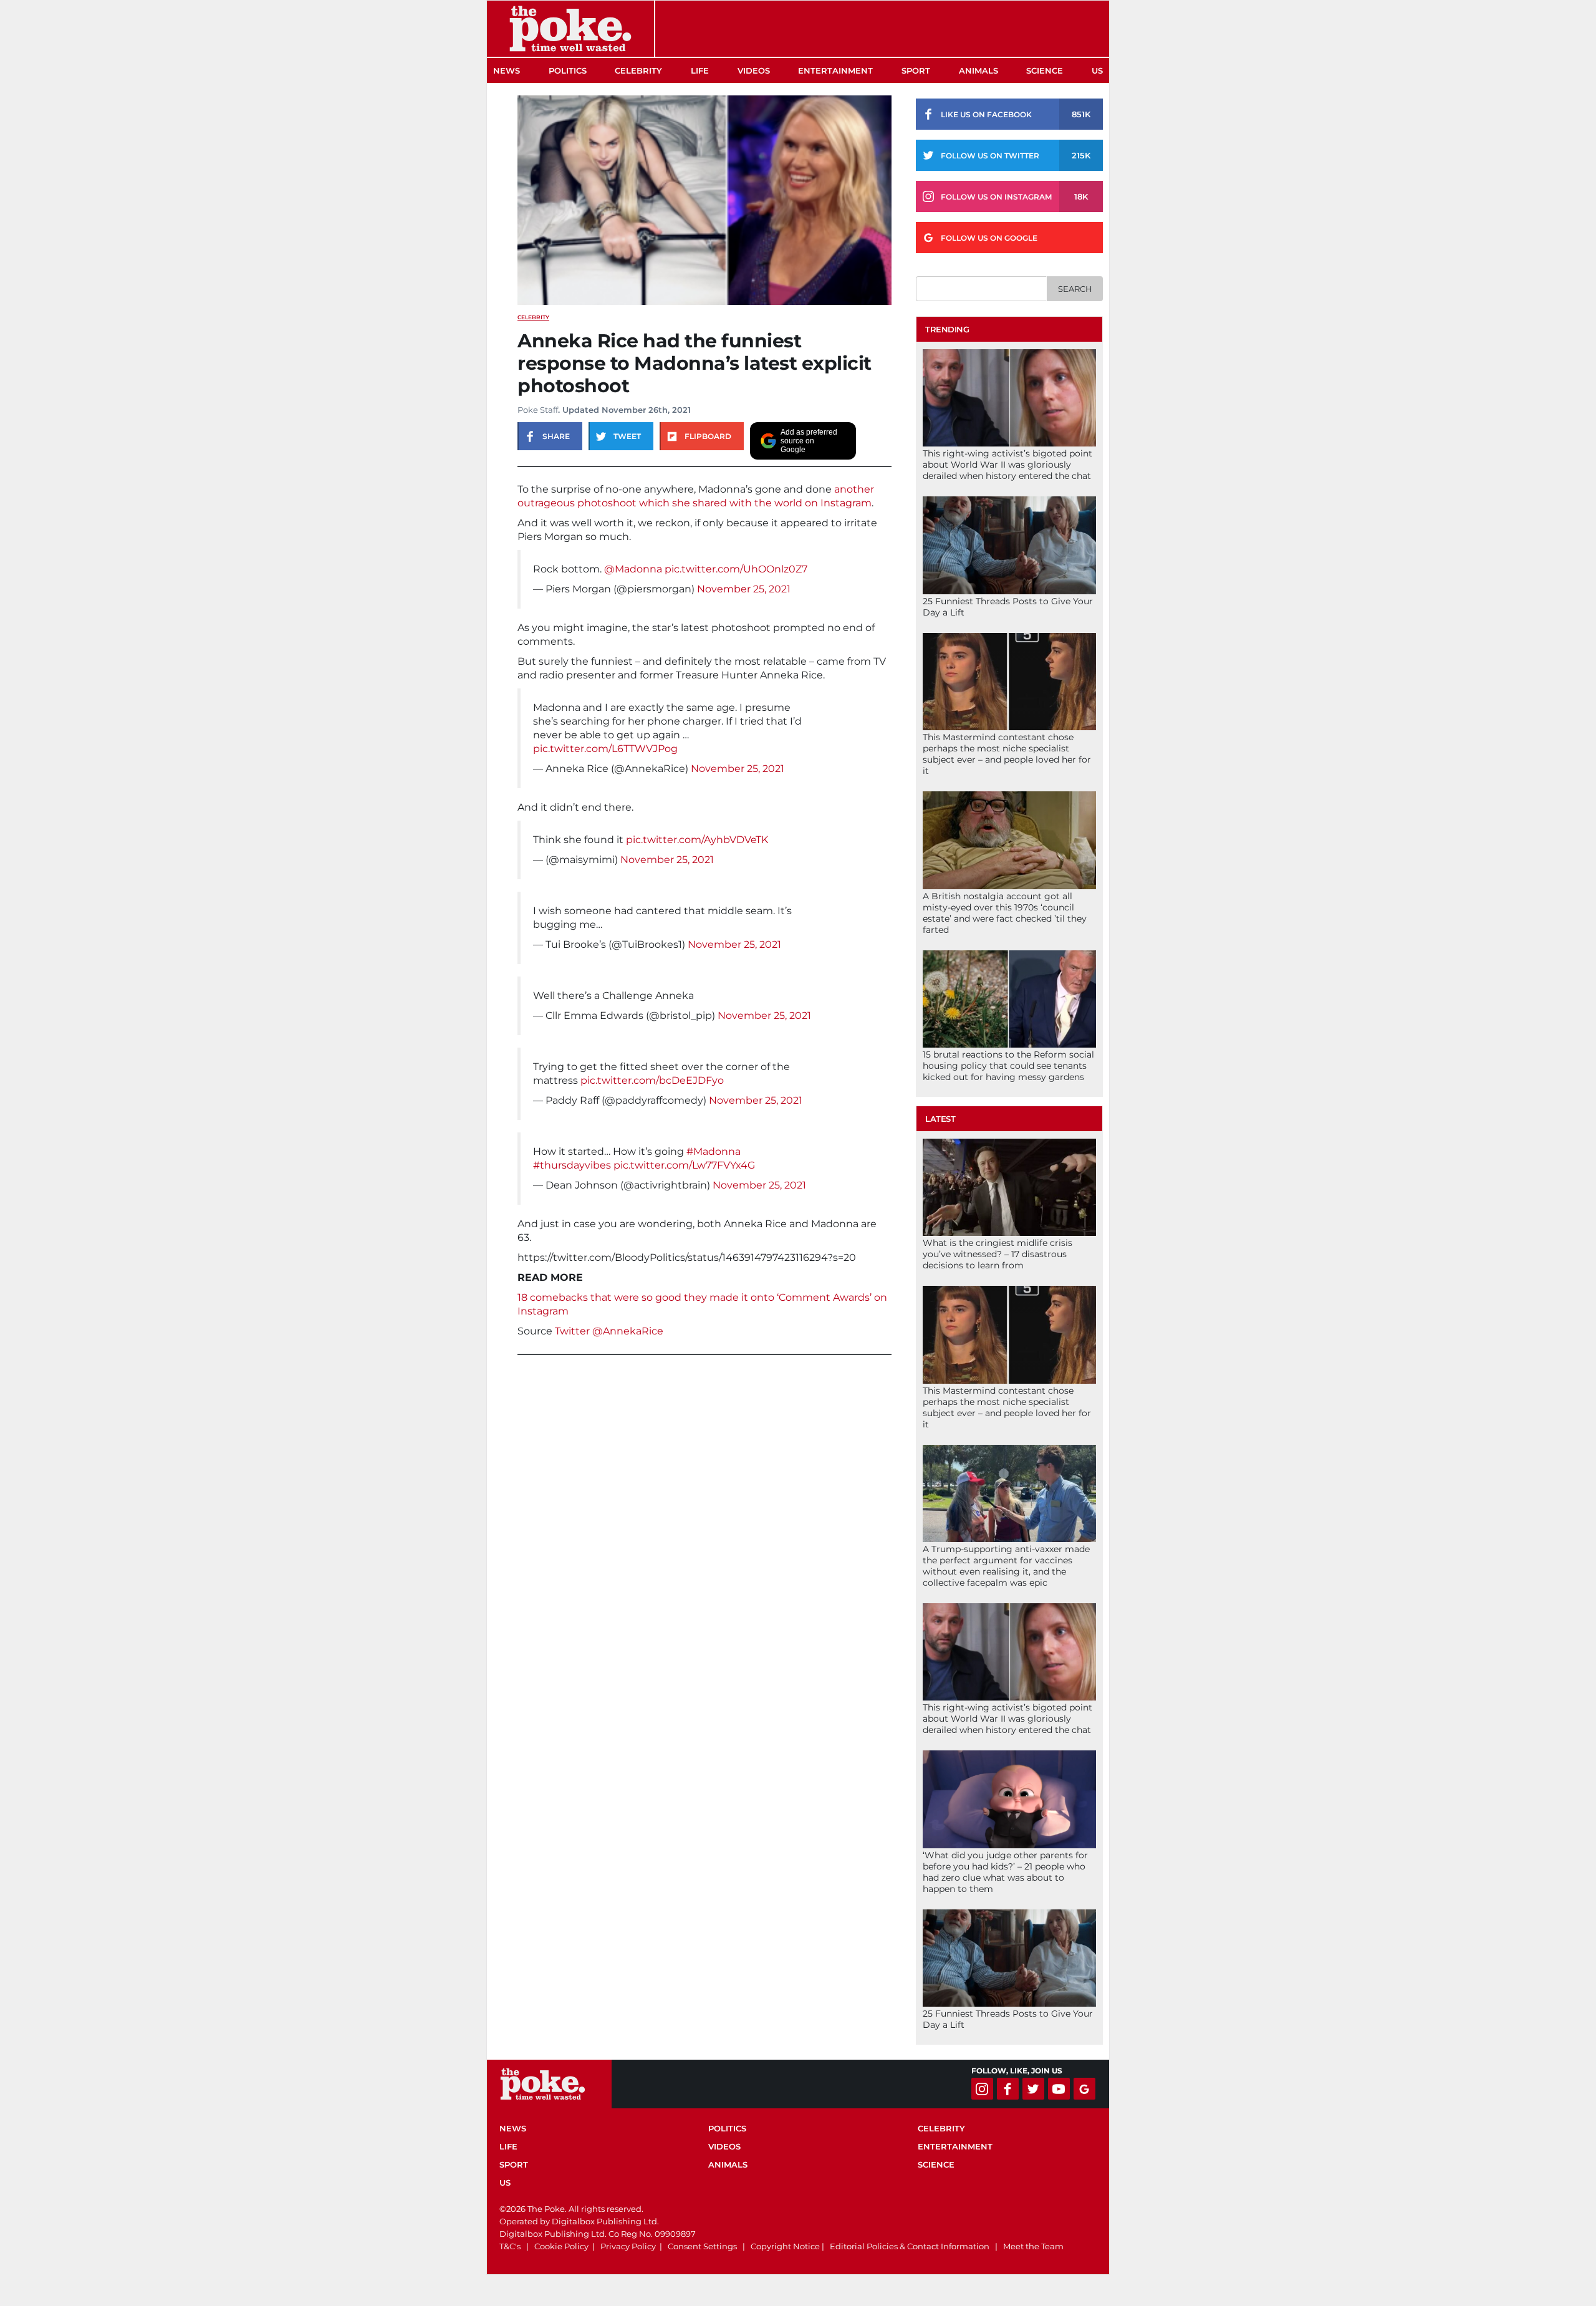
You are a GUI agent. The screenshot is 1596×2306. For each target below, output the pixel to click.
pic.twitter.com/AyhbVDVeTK (697, 840)
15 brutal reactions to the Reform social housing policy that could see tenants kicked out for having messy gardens (1008, 1066)
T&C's (510, 2246)
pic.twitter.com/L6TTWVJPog (605, 749)
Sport (916, 70)
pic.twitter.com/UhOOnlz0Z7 (736, 569)
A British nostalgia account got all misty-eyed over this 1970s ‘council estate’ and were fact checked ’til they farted (1005, 913)
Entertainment (835, 70)
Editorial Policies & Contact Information (910, 2246)
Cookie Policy (561, 2246)
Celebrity (638, 70)
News (507, 70)
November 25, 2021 (744, 589)
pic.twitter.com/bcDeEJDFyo (652, 1080)
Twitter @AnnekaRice (609, 1331)
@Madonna (633, 569)
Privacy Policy (628, 2246)
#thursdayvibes (572, 1165)
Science (1045, 70)
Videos (754, 70)
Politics (568, 70)
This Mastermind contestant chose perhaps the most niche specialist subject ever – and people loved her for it (1007, 754)
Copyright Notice (785, 2246)
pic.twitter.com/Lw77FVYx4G (684, 1165)
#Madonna (714, 1151)
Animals (978, 70)
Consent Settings (702, 2246)
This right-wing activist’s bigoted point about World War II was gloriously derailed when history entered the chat (1007, 465)
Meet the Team (1033, 2246)
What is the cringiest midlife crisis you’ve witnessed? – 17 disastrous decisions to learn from (997, 1254)
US (1097, 70)
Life (700, 70)
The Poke (570, 29)
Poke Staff (538, 410)
